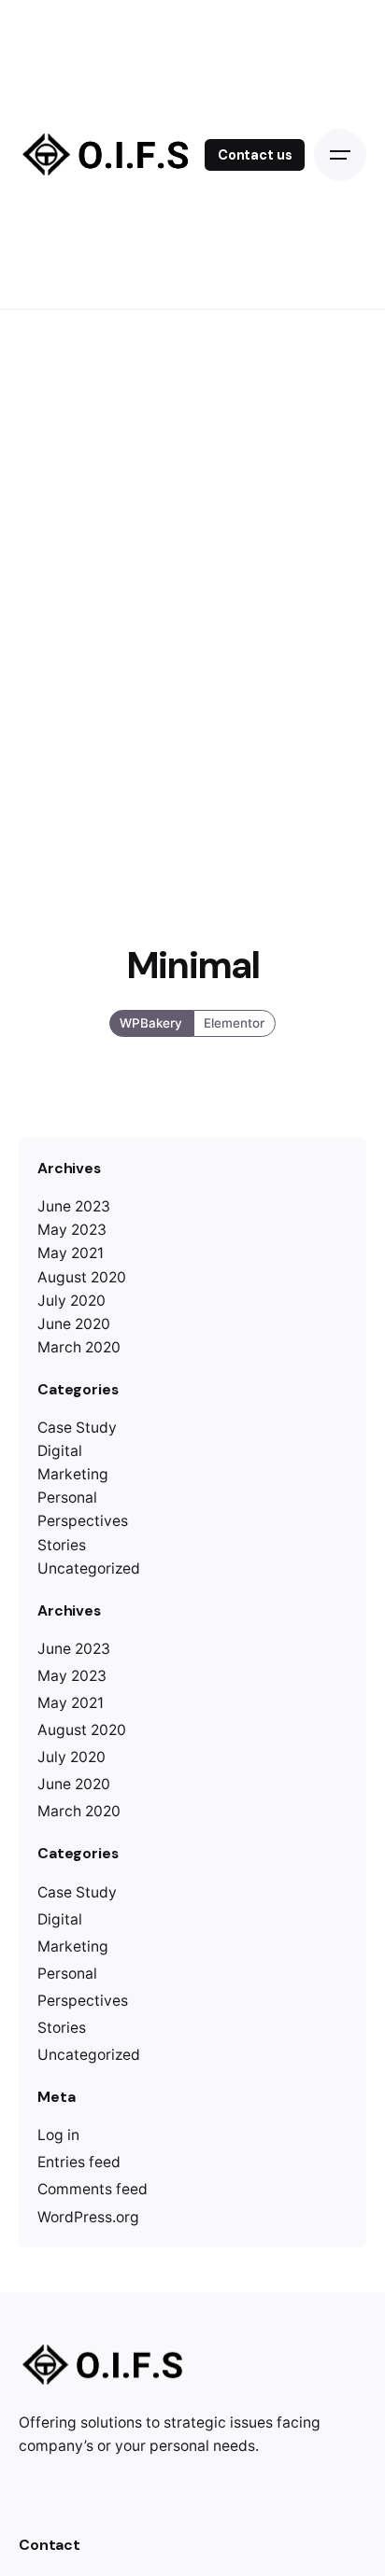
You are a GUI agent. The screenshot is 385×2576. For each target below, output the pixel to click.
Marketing (73, 1474)
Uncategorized (89, 1568)
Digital (60, 1451)
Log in (58, 2135)
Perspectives (83, 1521)
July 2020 (71, 1301)
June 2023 (74, 1206)
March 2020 (79, 1347)
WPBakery (152, 1023)
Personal (67, 1498)
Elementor (234, 1023)
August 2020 (82, 1277)
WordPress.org (88, 2217)
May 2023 (72, 1230)
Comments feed (93, 2189)
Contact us (255, 155)
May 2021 (71, 1253)
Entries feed (79, 2162)
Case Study (77, 1428)
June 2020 (74, 1324)
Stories (62, 1545)
